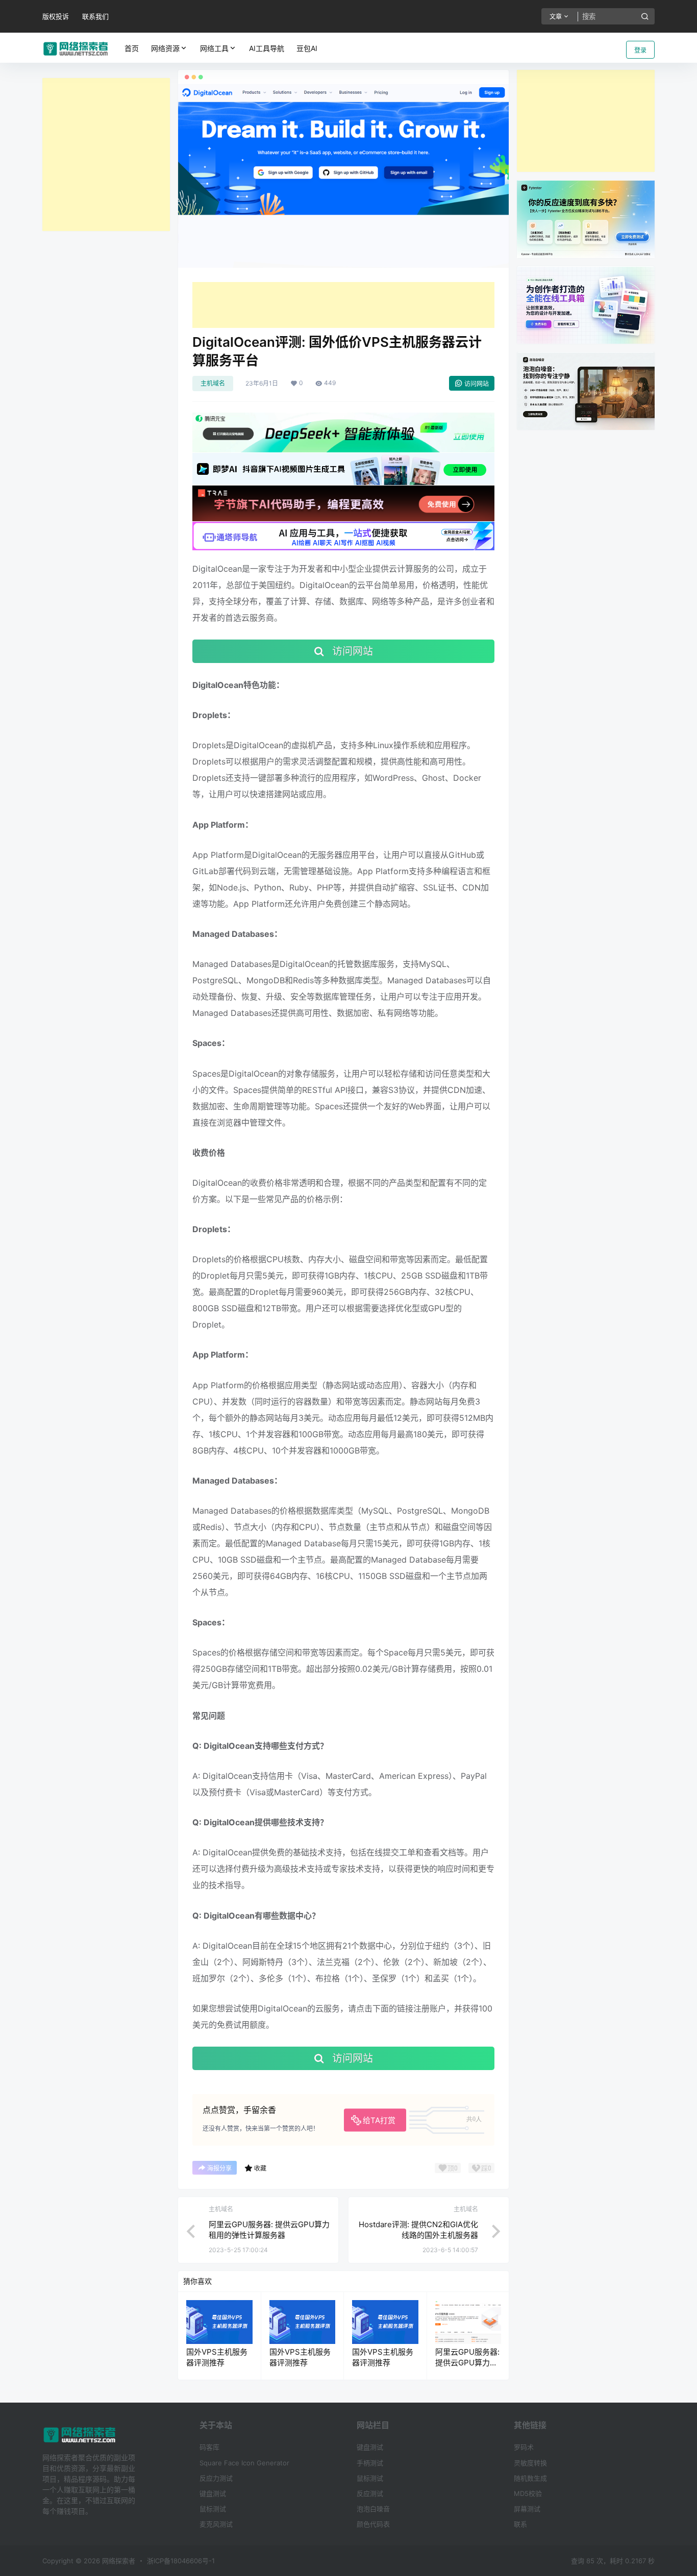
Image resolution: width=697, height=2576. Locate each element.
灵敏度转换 (530, 2463)
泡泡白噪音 (373, 2509)
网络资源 (165, 48)
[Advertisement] (106, 155)
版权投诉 (56, 16)
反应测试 (370, 2493)
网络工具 (214, 48)
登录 (640, 50)
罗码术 (524, 2447)
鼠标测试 (213, 2509)
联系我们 (95, 16)
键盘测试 (213, 2493)
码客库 (209, 2447)
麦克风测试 (216, 2524)
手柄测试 (370, 2463)
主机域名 (213, 383)
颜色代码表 (373, 2524)
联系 (520, 2524)
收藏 (260, 2168)
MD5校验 (528, 2493)
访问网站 (477, 384)
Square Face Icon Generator (244, 2463)
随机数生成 (530, 2478)
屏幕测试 (527, 2509)
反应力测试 (216, 2478)
